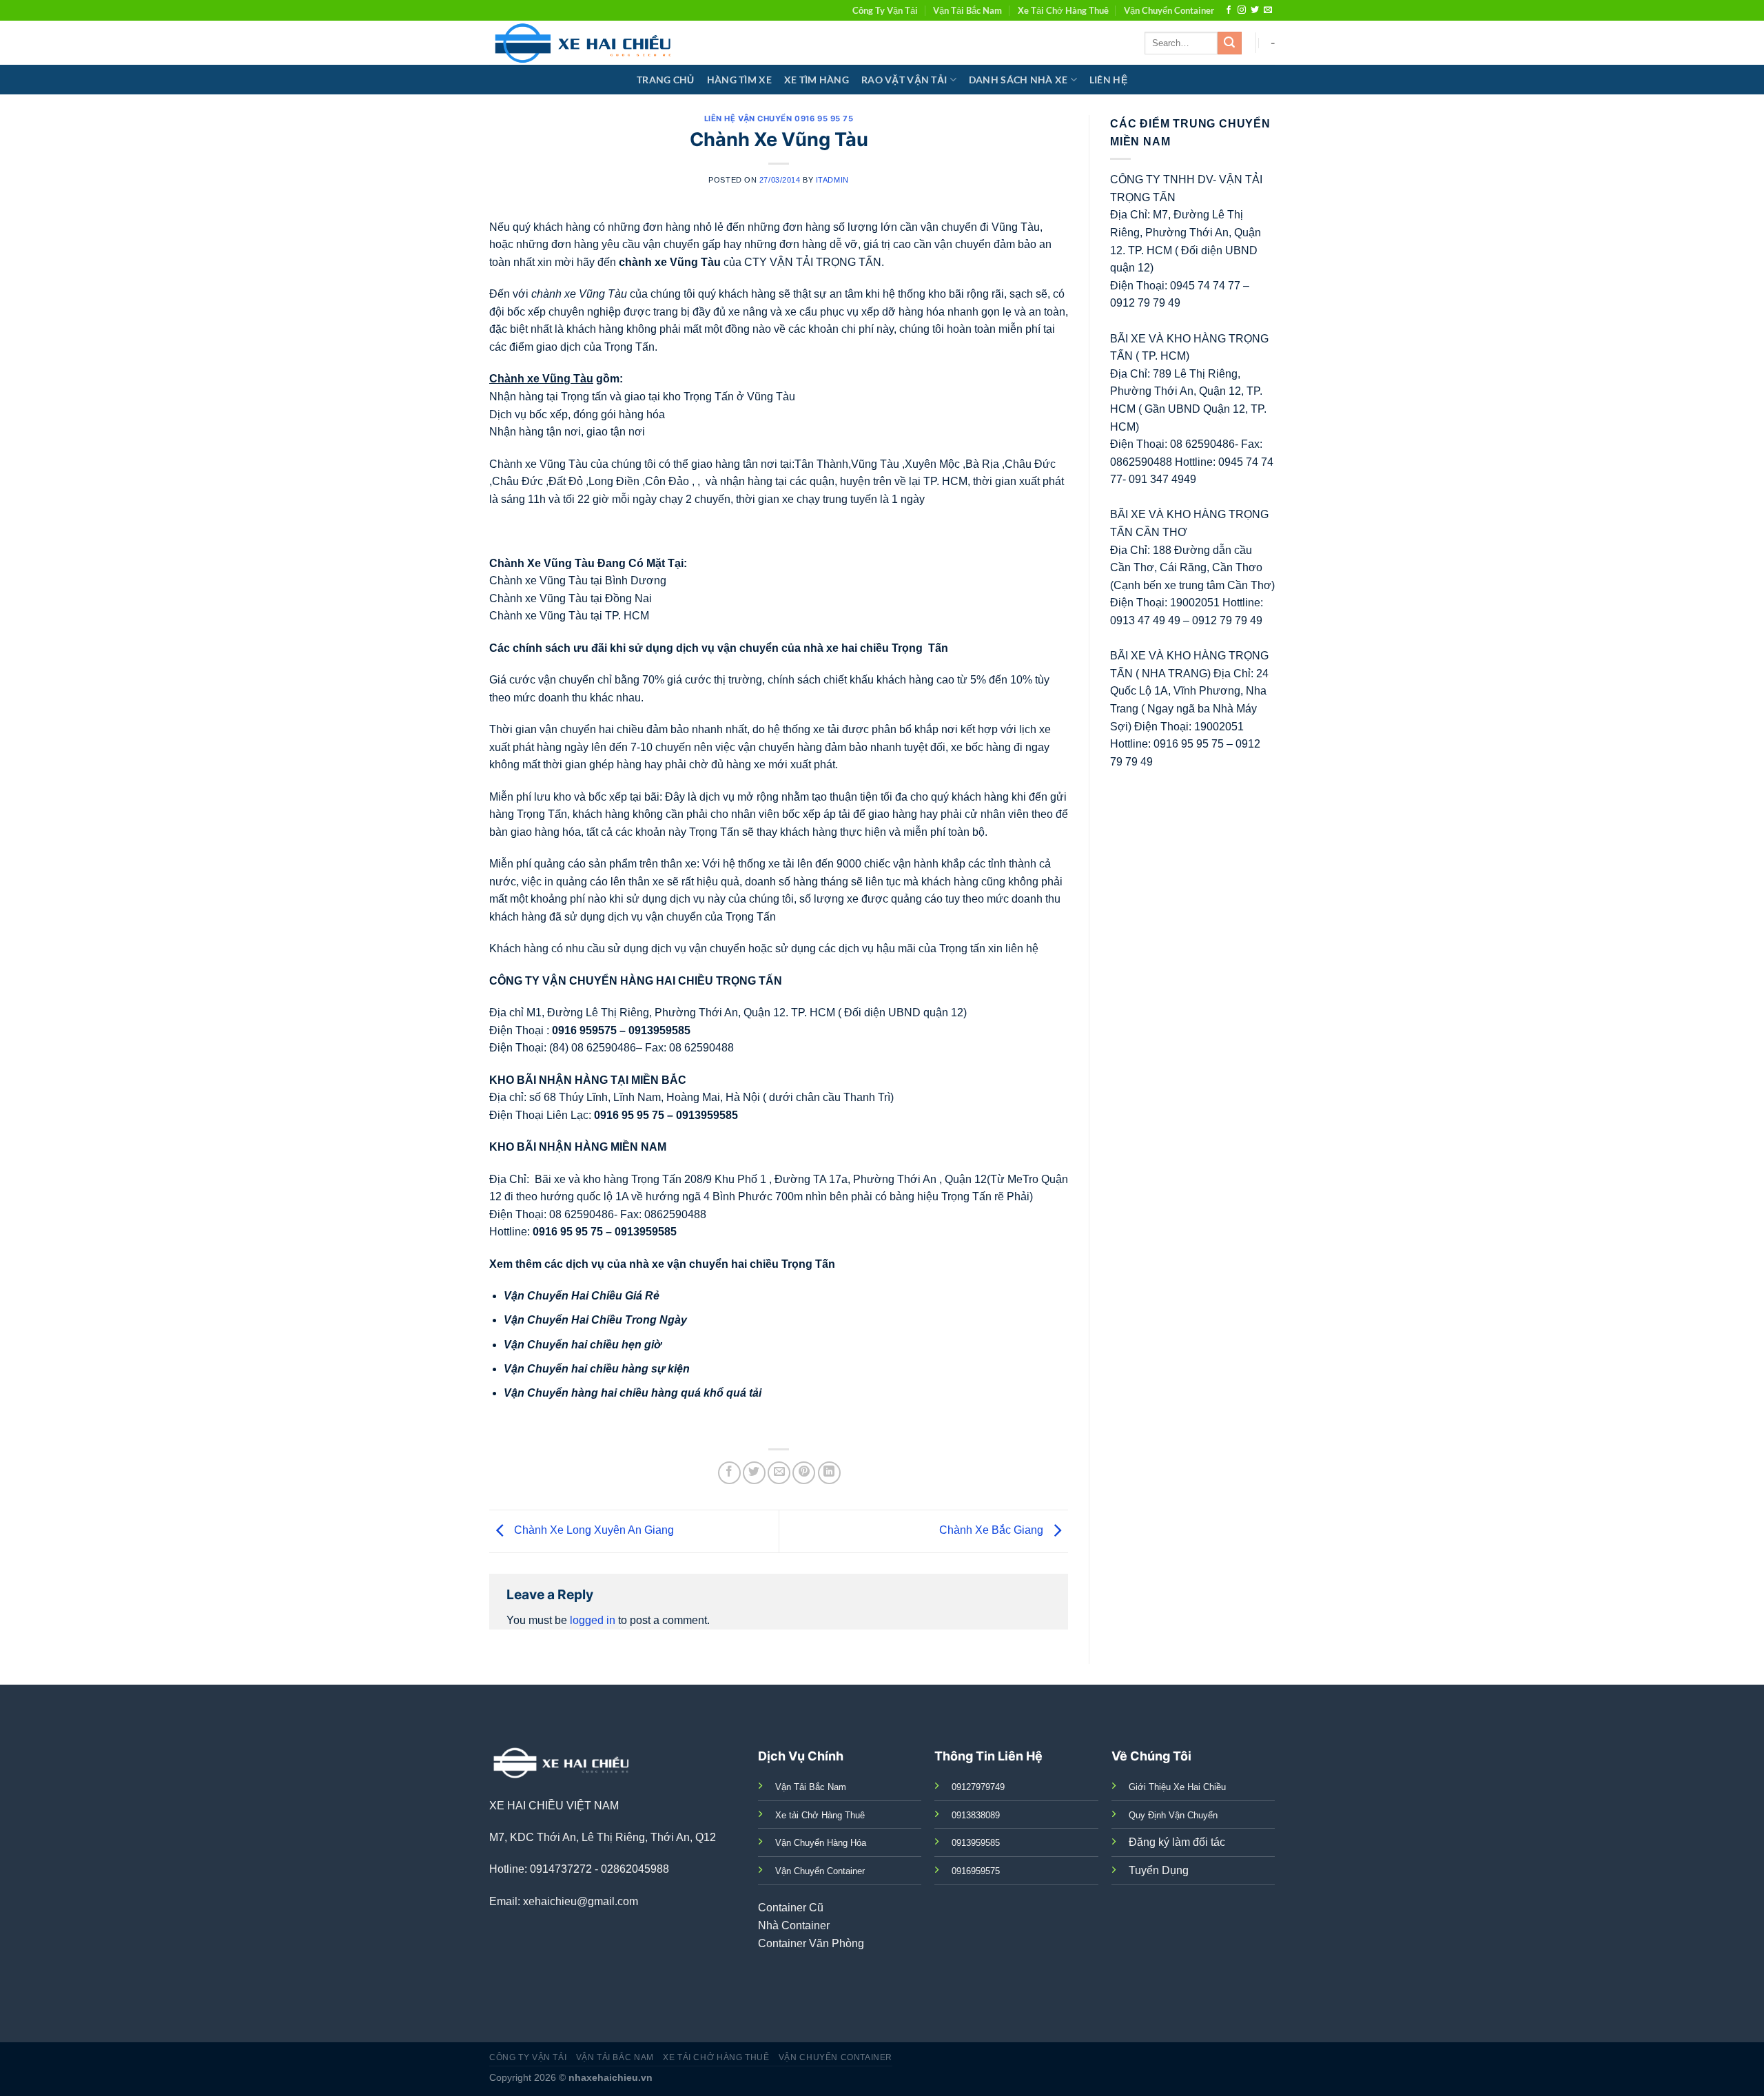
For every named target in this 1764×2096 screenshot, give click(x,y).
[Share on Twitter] (754, 1473)
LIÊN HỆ (1108, 80)
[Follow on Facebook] (1229, 10)
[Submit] (1229, 43)
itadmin (832, 180)
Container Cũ (791, 1908)
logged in (593, 1620)
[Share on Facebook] (729, 1473)
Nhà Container (794, 1925)
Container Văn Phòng (811, 1943)
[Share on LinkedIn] (829, 1473)
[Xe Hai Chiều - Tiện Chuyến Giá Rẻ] (586, 43)
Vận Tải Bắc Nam (967, 10)
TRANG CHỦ (666, 80)
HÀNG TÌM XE (739, 80)
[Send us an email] (1268, 10)
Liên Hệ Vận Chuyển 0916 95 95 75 (779, 119)
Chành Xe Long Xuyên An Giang (593, 1531)
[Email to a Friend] (779, 1473)
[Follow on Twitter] (1255, 10)
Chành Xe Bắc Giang (993, 1531)
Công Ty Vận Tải (885, 10)
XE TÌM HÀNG (817, 80)
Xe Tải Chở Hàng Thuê (1063, 10)
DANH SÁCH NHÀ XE (1018, 80)
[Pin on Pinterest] (804, 1473)
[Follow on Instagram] (1242, 10)
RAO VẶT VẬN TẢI (904, 80)
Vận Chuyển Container (1169, 10)
